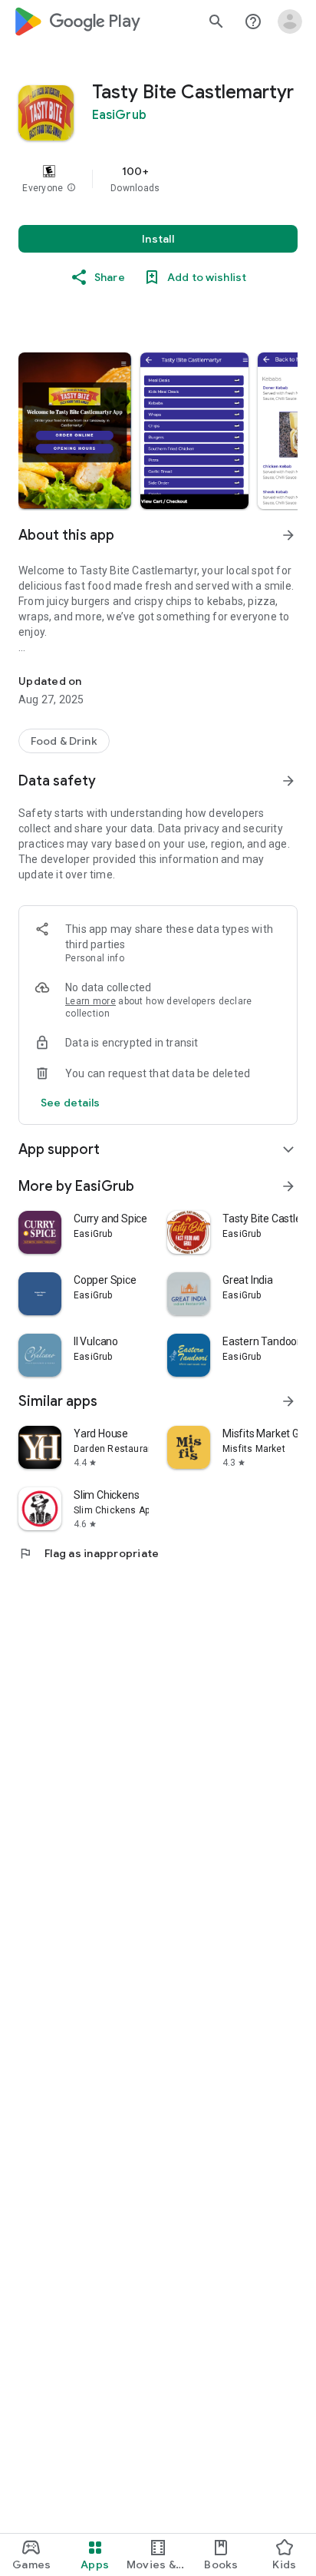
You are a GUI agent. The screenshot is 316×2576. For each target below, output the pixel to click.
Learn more (91, 1001)
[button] (71, 188)
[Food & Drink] (64, 741)
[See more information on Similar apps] (288, 1401)
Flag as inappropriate (89, 1553)
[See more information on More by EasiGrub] (288, 1186)
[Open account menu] (290, 21)
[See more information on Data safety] (288, 781)
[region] (158, 179)
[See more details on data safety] (71, 1103)
